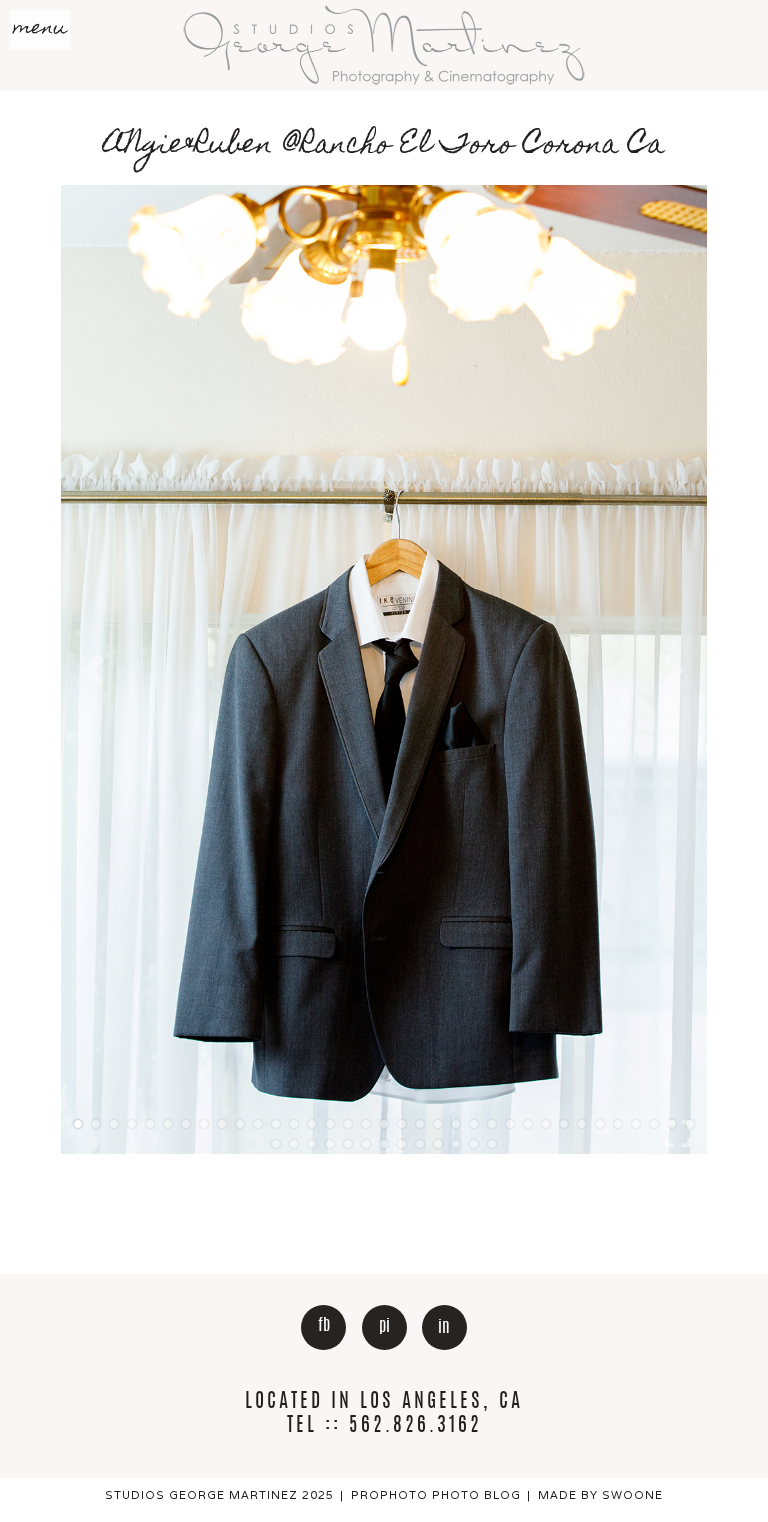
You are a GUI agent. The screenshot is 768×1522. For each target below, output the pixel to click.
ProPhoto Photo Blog (436, 1495)
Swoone (632, 1495)
